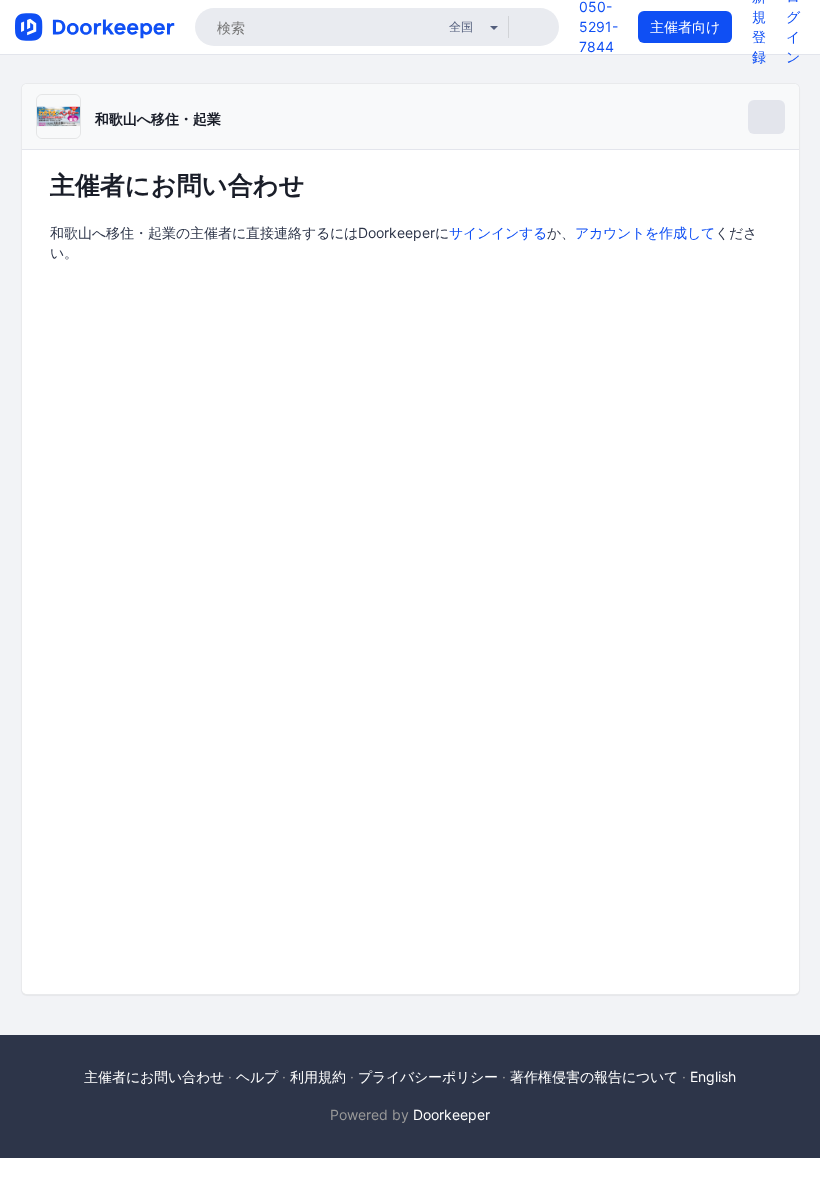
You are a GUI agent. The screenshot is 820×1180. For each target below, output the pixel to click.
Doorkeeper (451, 1114)
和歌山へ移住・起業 (158, 118)
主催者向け (685, 26)
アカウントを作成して (645, 232)
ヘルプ (257, 1076)
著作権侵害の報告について (594, 1076)
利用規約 (318, 1076)
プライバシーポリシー (428, 1076)
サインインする (498, 232)
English (713, 1076)
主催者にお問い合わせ (154, 1076)
